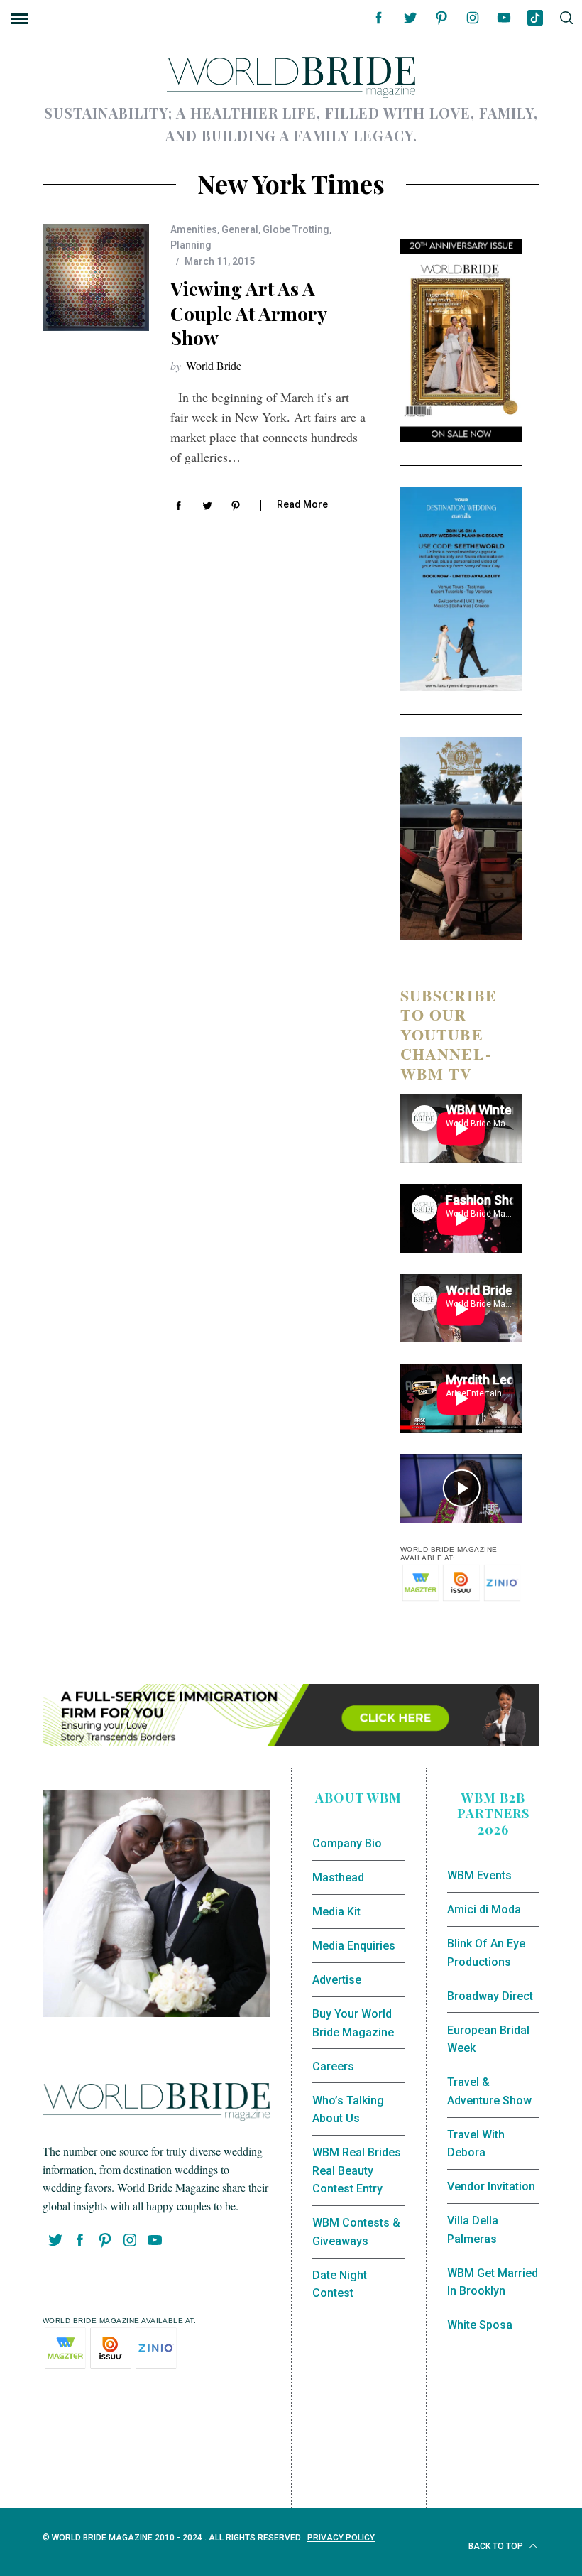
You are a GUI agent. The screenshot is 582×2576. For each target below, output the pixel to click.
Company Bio (347, 1843)
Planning (191, 245)
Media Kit (336, 1912)
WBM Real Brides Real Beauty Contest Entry (357, 2170)
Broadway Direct (490, 1996)
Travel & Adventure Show (489, 2091)
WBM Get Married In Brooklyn (493, 2282)
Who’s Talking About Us (348, 2110)
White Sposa (480, 2325)
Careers (333, 2066)
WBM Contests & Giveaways (356, 2232)
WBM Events (479, 1875)
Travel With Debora (476, 2144)
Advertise (337, 1980)
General (240, 229)
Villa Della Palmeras (473, 2230)
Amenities (194, 229)
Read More (302, 504)
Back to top (497, 2546)
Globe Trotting (296, 229)
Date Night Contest (340, 2284)
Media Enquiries (354, 1946)
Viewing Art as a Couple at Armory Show (248, 313)
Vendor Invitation (491, 2186)
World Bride (214, 365)
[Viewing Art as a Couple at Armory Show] (96, 278)
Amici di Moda (484, 1909)
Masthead (338, 1877)
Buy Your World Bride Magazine (353, 2023)
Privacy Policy (341, 2538)
